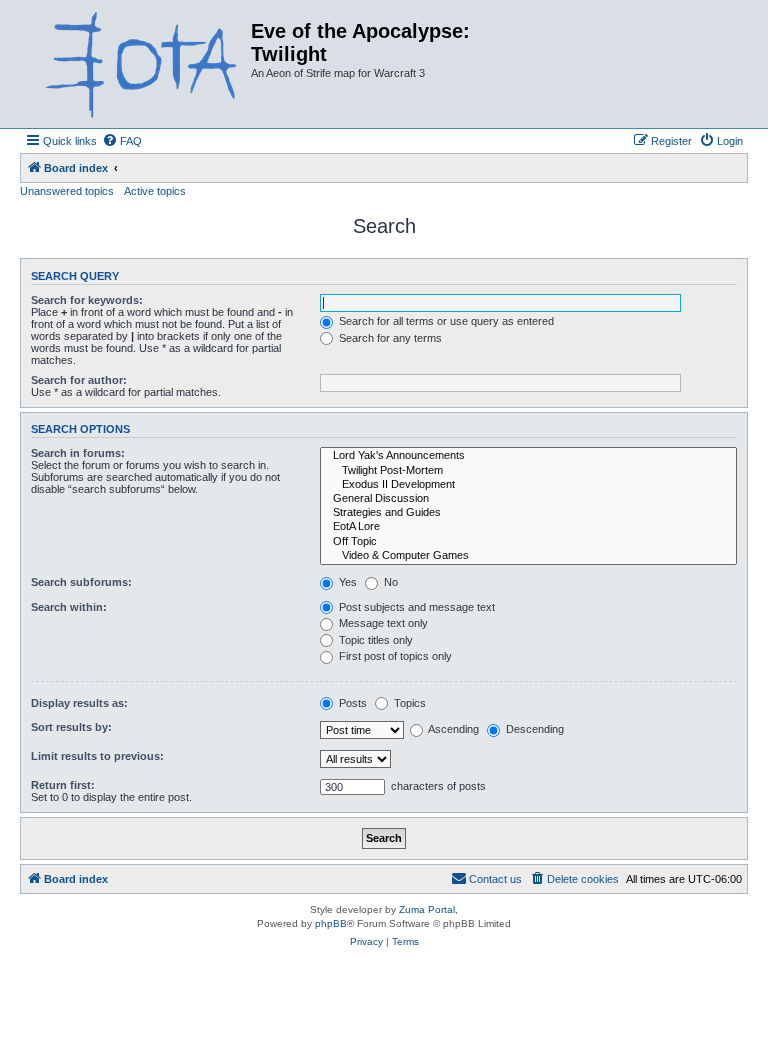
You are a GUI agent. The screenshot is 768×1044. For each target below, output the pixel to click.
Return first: (63, 785)
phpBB (331, 923)
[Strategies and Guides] (528, 513)
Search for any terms (389, 338)
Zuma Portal (427, 909)
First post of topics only (394, 656)
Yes (346, 582)
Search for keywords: (87, 300)
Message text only (382, 623)
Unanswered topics (67, 191)
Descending (533, 729)
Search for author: (79, 380)
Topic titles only (374, 640)
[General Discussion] (528, 499)
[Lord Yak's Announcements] (528, 456)
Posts (351, 703)
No (389, 582)
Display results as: (79, 703)
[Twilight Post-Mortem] (528, 471)
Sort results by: (71, 727)
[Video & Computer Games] (528, 556)
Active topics (155, 191)
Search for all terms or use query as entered (445, 321)
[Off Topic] (528, 542)
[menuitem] (122, 141)
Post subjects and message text (415, 607)
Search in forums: (78, 453)
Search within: (69, 607)
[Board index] (138, 64)
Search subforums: (81, 582)
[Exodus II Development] (528, 485)
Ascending (452, 729)
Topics (408, 703)
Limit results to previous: (97, 756)
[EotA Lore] (528, 527)
